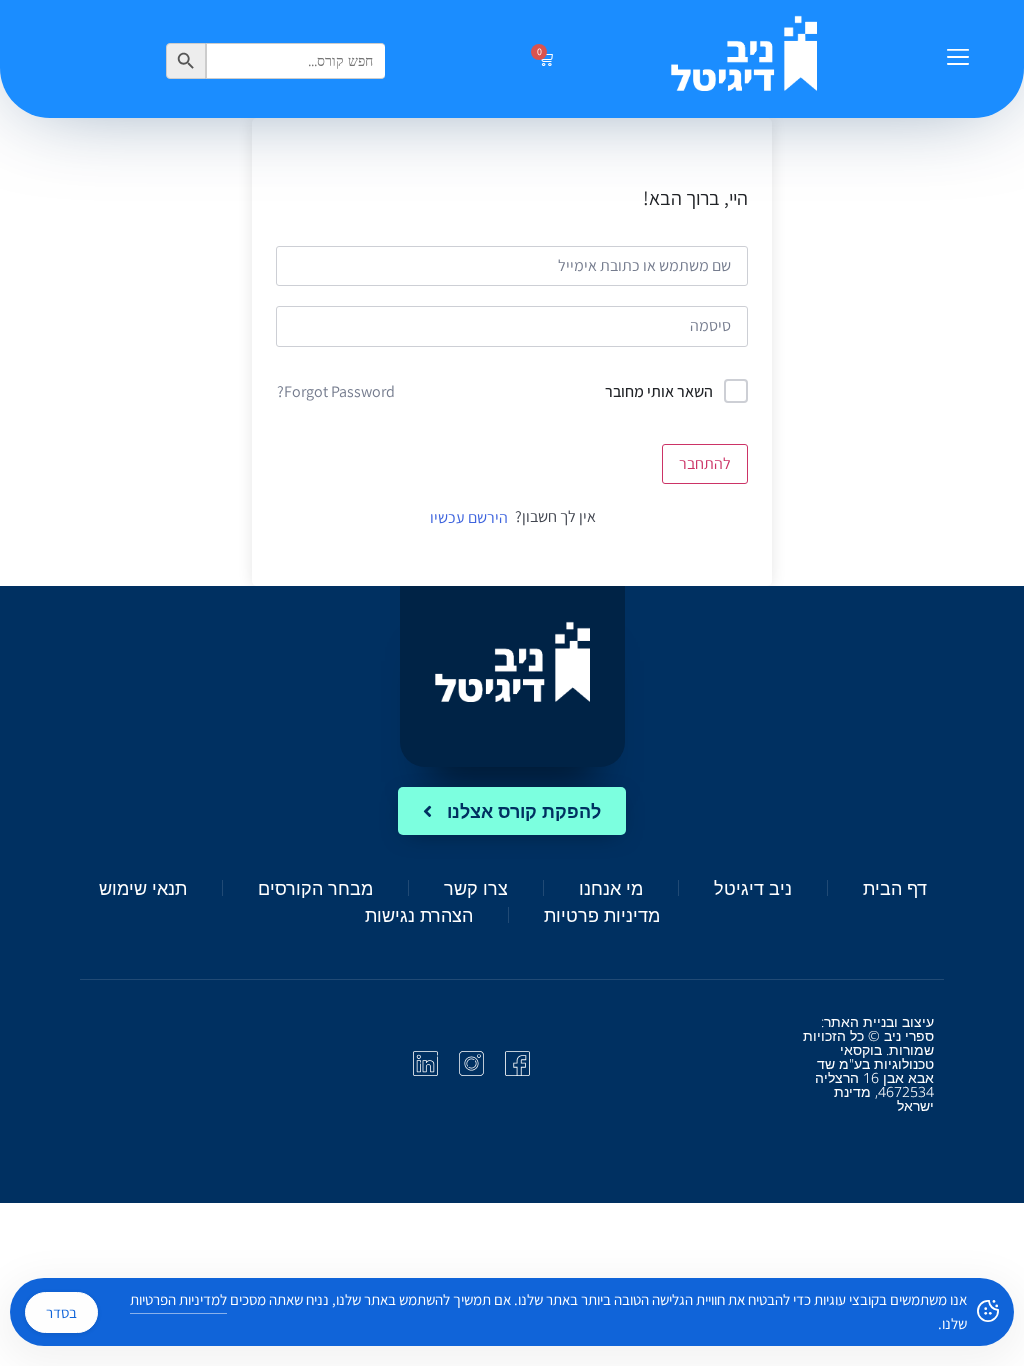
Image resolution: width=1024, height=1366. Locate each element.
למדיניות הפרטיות (178, 1299)
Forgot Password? (336, 391)
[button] (957, 59)
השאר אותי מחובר (659, 391)
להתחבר (705, 463)
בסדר (61, 1312)
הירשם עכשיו (469, 517)
